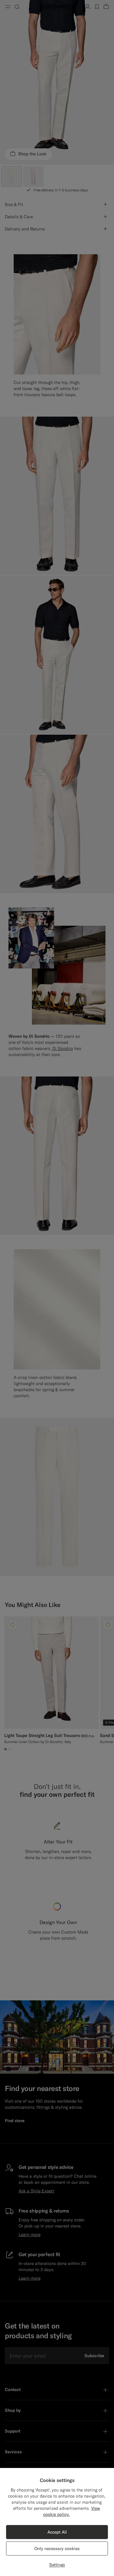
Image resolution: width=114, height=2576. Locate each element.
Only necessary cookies (57, 2549)
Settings (57, 2565)
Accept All (57, 2532)
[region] (57, 2522)
